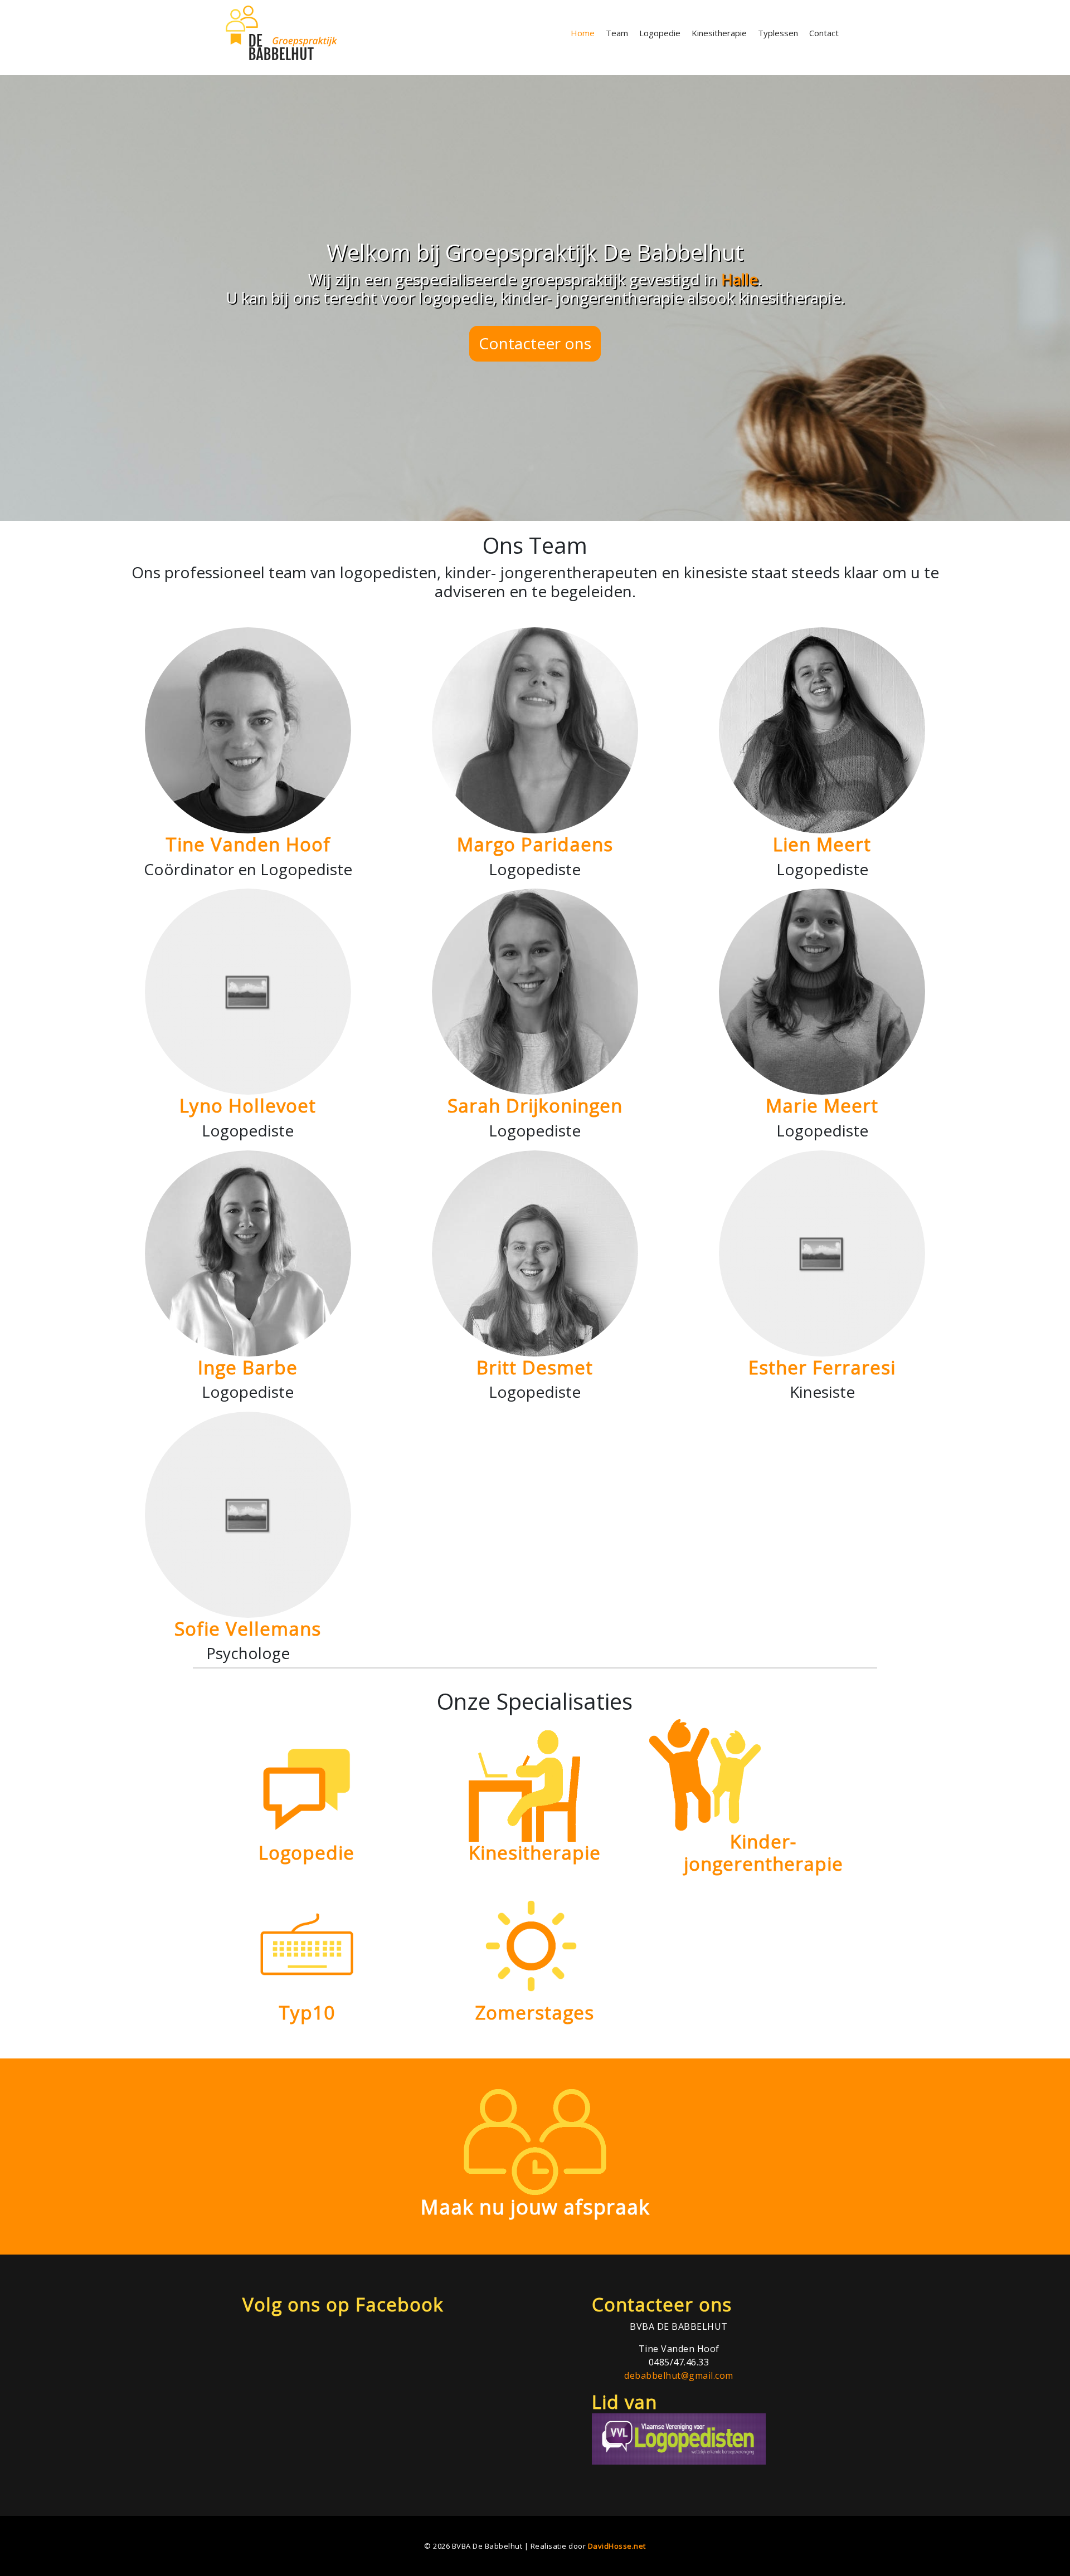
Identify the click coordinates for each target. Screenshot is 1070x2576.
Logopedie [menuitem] (660, 33)
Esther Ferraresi (822, 1367)
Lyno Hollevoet (248, 1106)
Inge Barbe (248, 1367)
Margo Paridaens (535, 844)
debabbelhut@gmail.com (679, 2375)
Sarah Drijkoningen (535, 1106)
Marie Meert (822, 1106)
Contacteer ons (535, 343)
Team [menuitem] (617, 33)
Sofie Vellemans (248, 1629)
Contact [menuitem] (824, 33)
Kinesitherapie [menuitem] (719, 33)
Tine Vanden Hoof (248, 844)
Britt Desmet (535, 1367)
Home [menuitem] (583, 33)
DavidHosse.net (617, 2546)
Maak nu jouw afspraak (535, 2207)
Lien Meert (822, 844)
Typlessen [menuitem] (778, 33)
